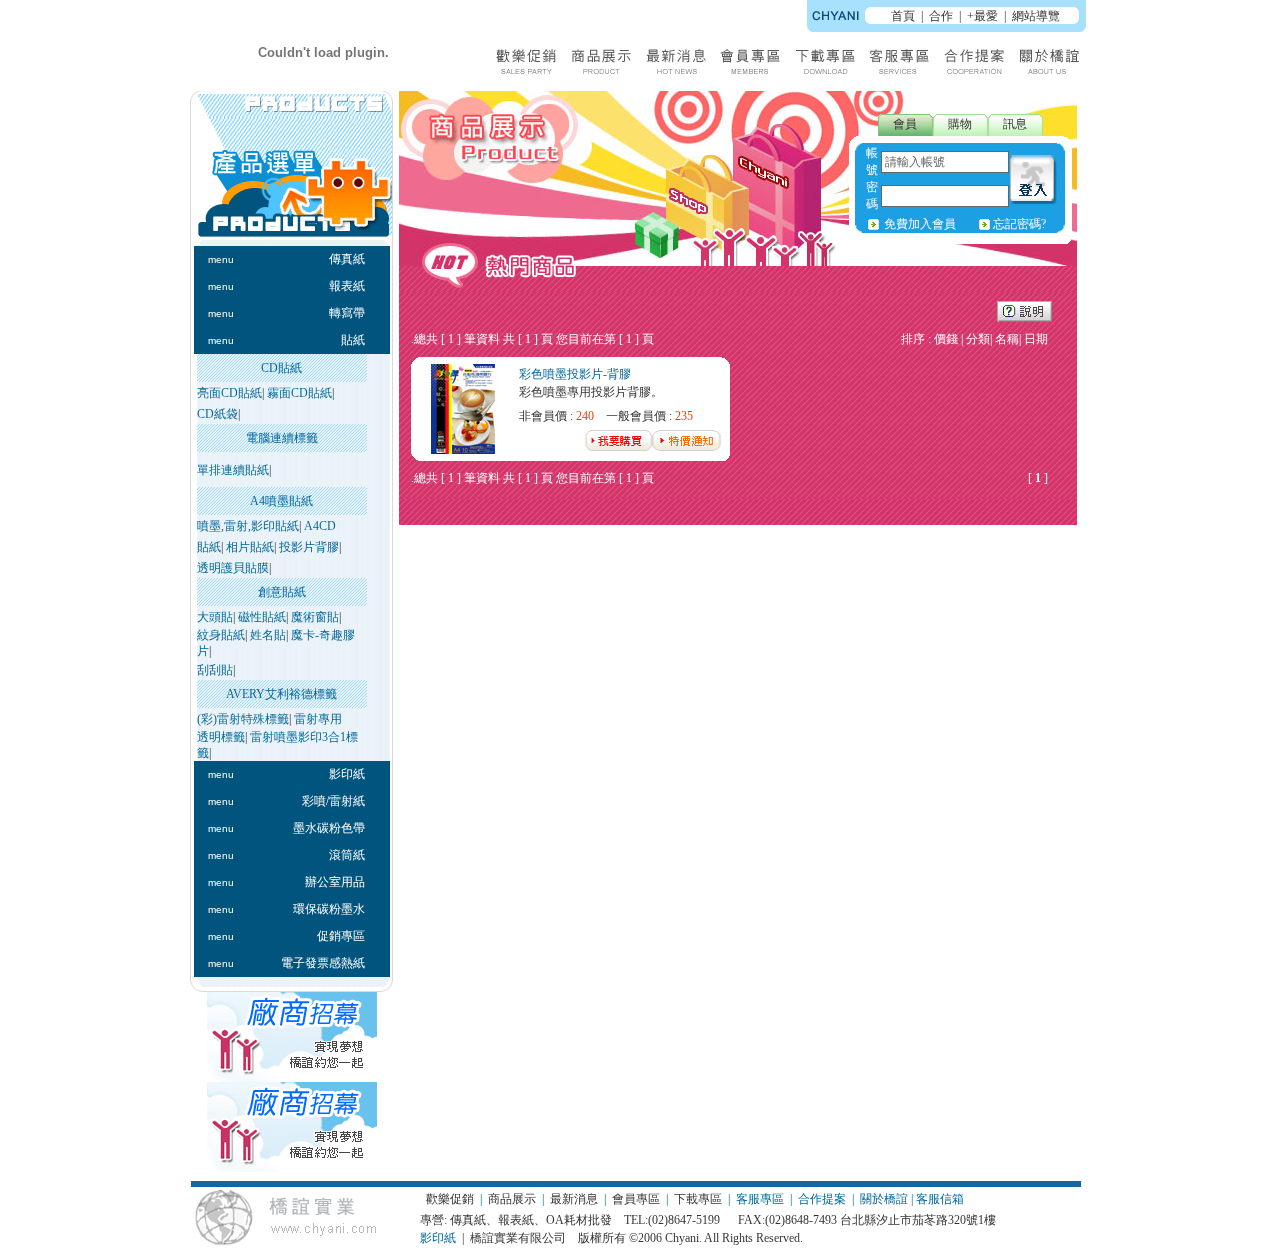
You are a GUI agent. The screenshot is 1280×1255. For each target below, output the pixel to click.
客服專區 (760, 1199)
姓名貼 (268, 635)
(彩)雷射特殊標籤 (243, 719)
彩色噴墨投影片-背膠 (575, 374)
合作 (941, 16)
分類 (978, 339)
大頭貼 (215, 617)
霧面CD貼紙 (299, 393)
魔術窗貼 (315, 617)
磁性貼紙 (262, 617)
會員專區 (636, 1199)
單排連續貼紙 (233, 470)
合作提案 (822, 1199)
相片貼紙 (250, 547)
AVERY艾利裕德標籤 (281, 694)
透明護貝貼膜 (233, 568)
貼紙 (209, 547)
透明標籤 (221, 737)
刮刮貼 (215, 670)
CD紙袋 (217, 414)
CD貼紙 (281, 368)
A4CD (320, 526)
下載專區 (698, 1199)
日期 (1036, 339)
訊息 (1015, 124)
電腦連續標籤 (282, 438)
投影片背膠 (309, 547)
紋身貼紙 (221, 635)
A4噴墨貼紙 (281, 501)
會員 (905, 124)
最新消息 (574, 1199)
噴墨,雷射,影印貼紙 (248, 526)
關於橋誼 (884, 1199)
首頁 (903, 16)
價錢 (946, 339)
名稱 (1007, 339)
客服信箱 (940, 1199)
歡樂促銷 (450, 1199)
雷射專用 (318, 719)
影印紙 (438, 1238)
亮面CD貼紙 (229, 393)
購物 (960, 124)
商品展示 (512, 1199)
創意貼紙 (282, 592)
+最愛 (982, 16)
